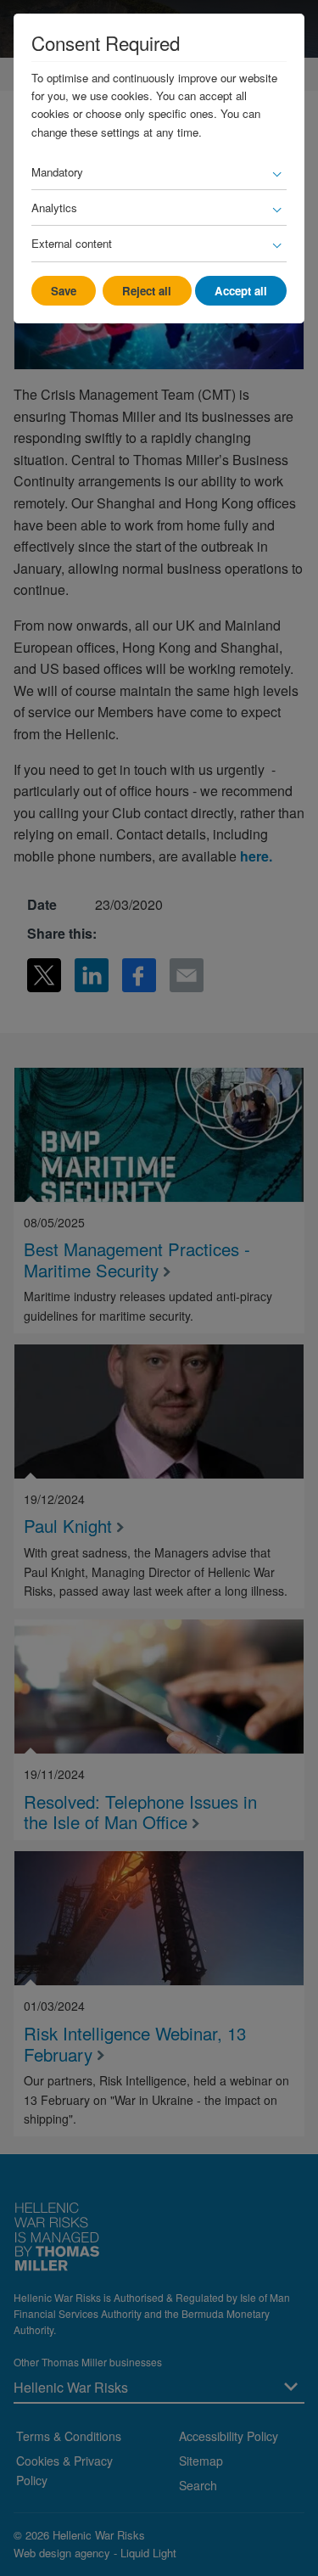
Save (64, 291)
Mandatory (57, 172)
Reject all (147, 291)
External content (72, 243)
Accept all (241, 291)
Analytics (54, 208)
